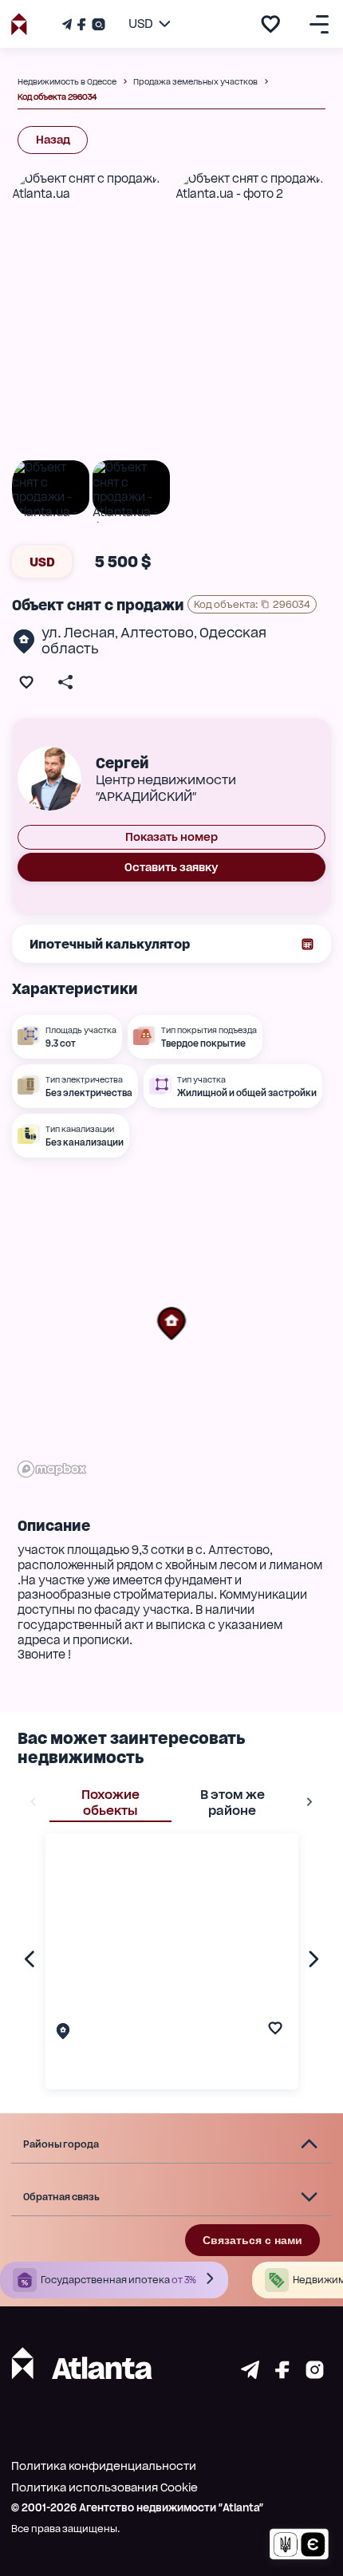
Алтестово (157, 633)
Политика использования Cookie (104, 2487)
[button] (171, 1324)
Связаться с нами (252, 2240)
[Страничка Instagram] (97, 24)
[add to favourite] (270, 24)
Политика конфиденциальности (104, 2466)
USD (42, 562)
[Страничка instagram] (315, 2375)
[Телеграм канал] (69, 24)
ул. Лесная (78, 633)
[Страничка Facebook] (81, 24)
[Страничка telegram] (250, 2375)
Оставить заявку (171, 867)
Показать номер (171, 837)
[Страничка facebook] (282, 2375)
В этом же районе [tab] (233, 1803)
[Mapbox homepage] (52, 1469)
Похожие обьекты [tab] (110, 1803)
